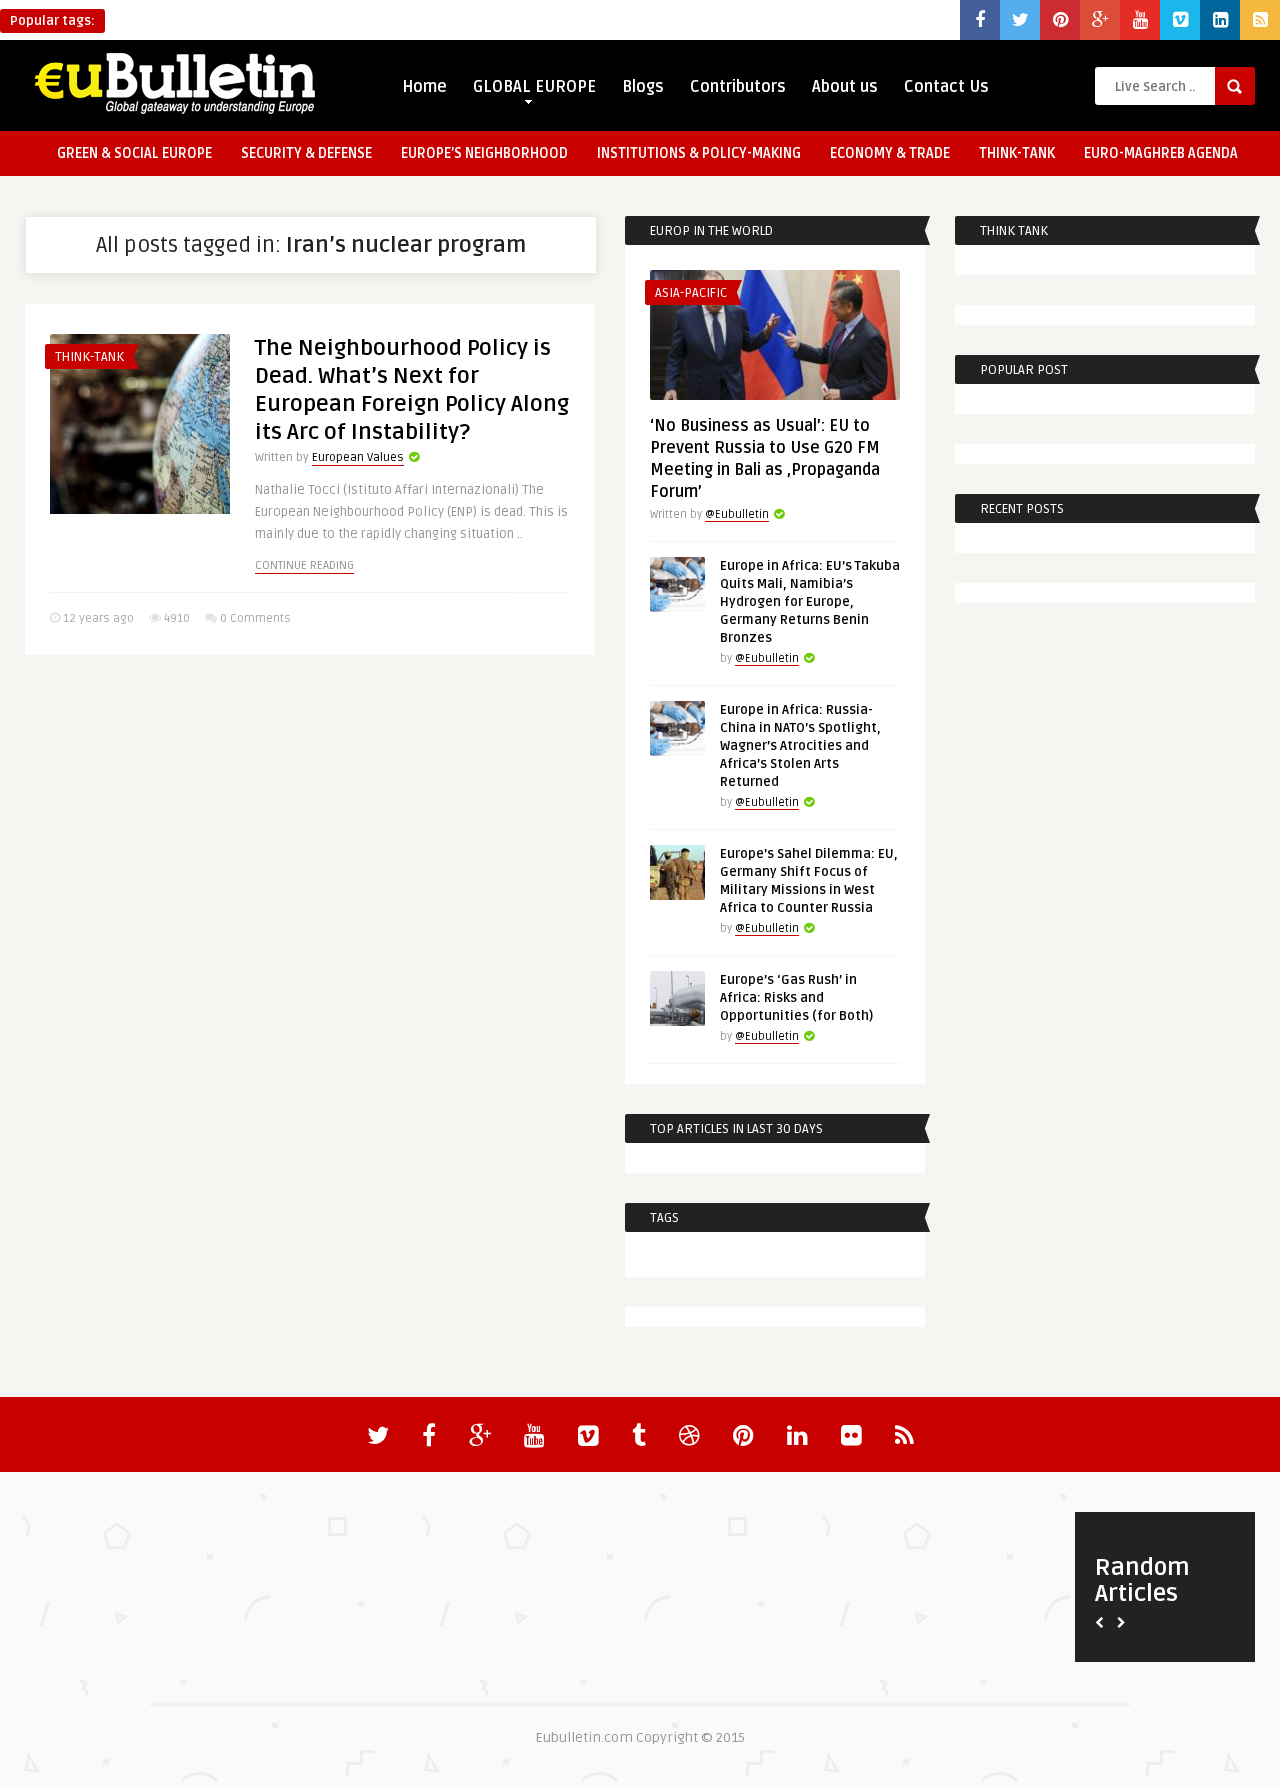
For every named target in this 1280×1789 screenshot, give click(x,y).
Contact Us (946, 87)
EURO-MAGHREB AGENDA (1161, 153)
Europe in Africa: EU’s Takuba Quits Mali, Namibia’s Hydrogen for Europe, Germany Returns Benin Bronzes (810, 602)
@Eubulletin (737, 514)
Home (424, 87)
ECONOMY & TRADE (890, 153)
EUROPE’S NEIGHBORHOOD (484, 153)
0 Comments (255, 618)
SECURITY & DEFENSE (306, 153)
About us (845, 87)
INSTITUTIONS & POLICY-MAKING (699, 153)
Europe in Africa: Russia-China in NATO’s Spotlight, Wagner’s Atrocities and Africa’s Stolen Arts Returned (800, 746)
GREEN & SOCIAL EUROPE (134, 153)
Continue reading (304, 565)
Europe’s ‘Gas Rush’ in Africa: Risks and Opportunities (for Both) (796, 998)
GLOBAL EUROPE (534, 87)
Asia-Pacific (691, 293)
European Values (358, 457)
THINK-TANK (1017, 153)
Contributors (738, 87)
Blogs (643, 87)
